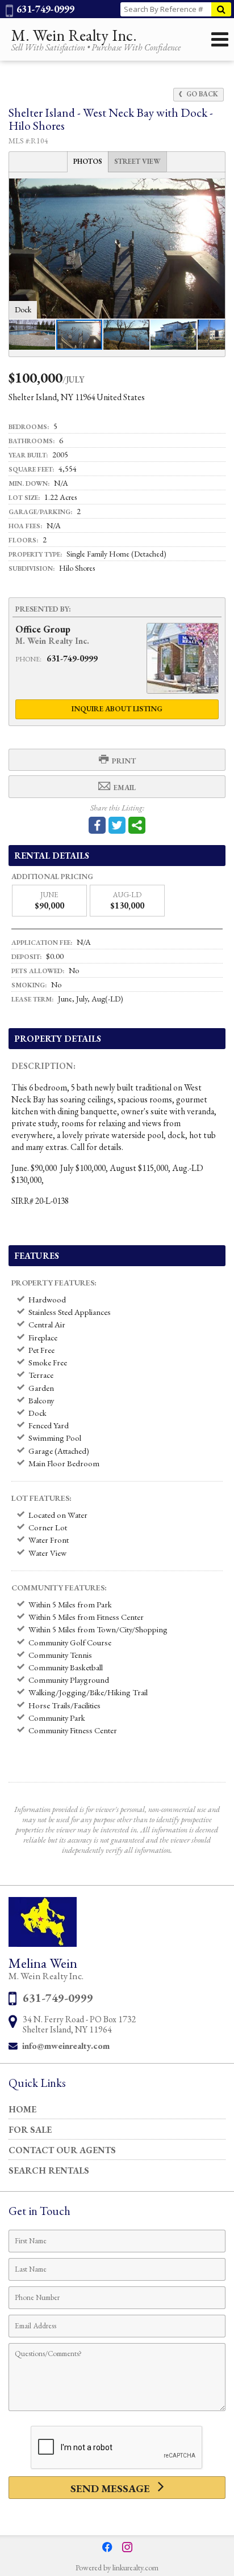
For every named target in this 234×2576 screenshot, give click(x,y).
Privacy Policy (117, 2524)
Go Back (201, 94)
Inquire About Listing (117, 709)
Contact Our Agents (62, 2150)
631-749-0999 (44, 9)
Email (124, 788)
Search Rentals (49, 2170)
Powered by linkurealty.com (117, 2567)
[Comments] (117, 2410)
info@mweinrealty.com (66, 2046)
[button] (215, 189)
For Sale (30, 2130)
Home (22, 2109)
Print (123, 761)
